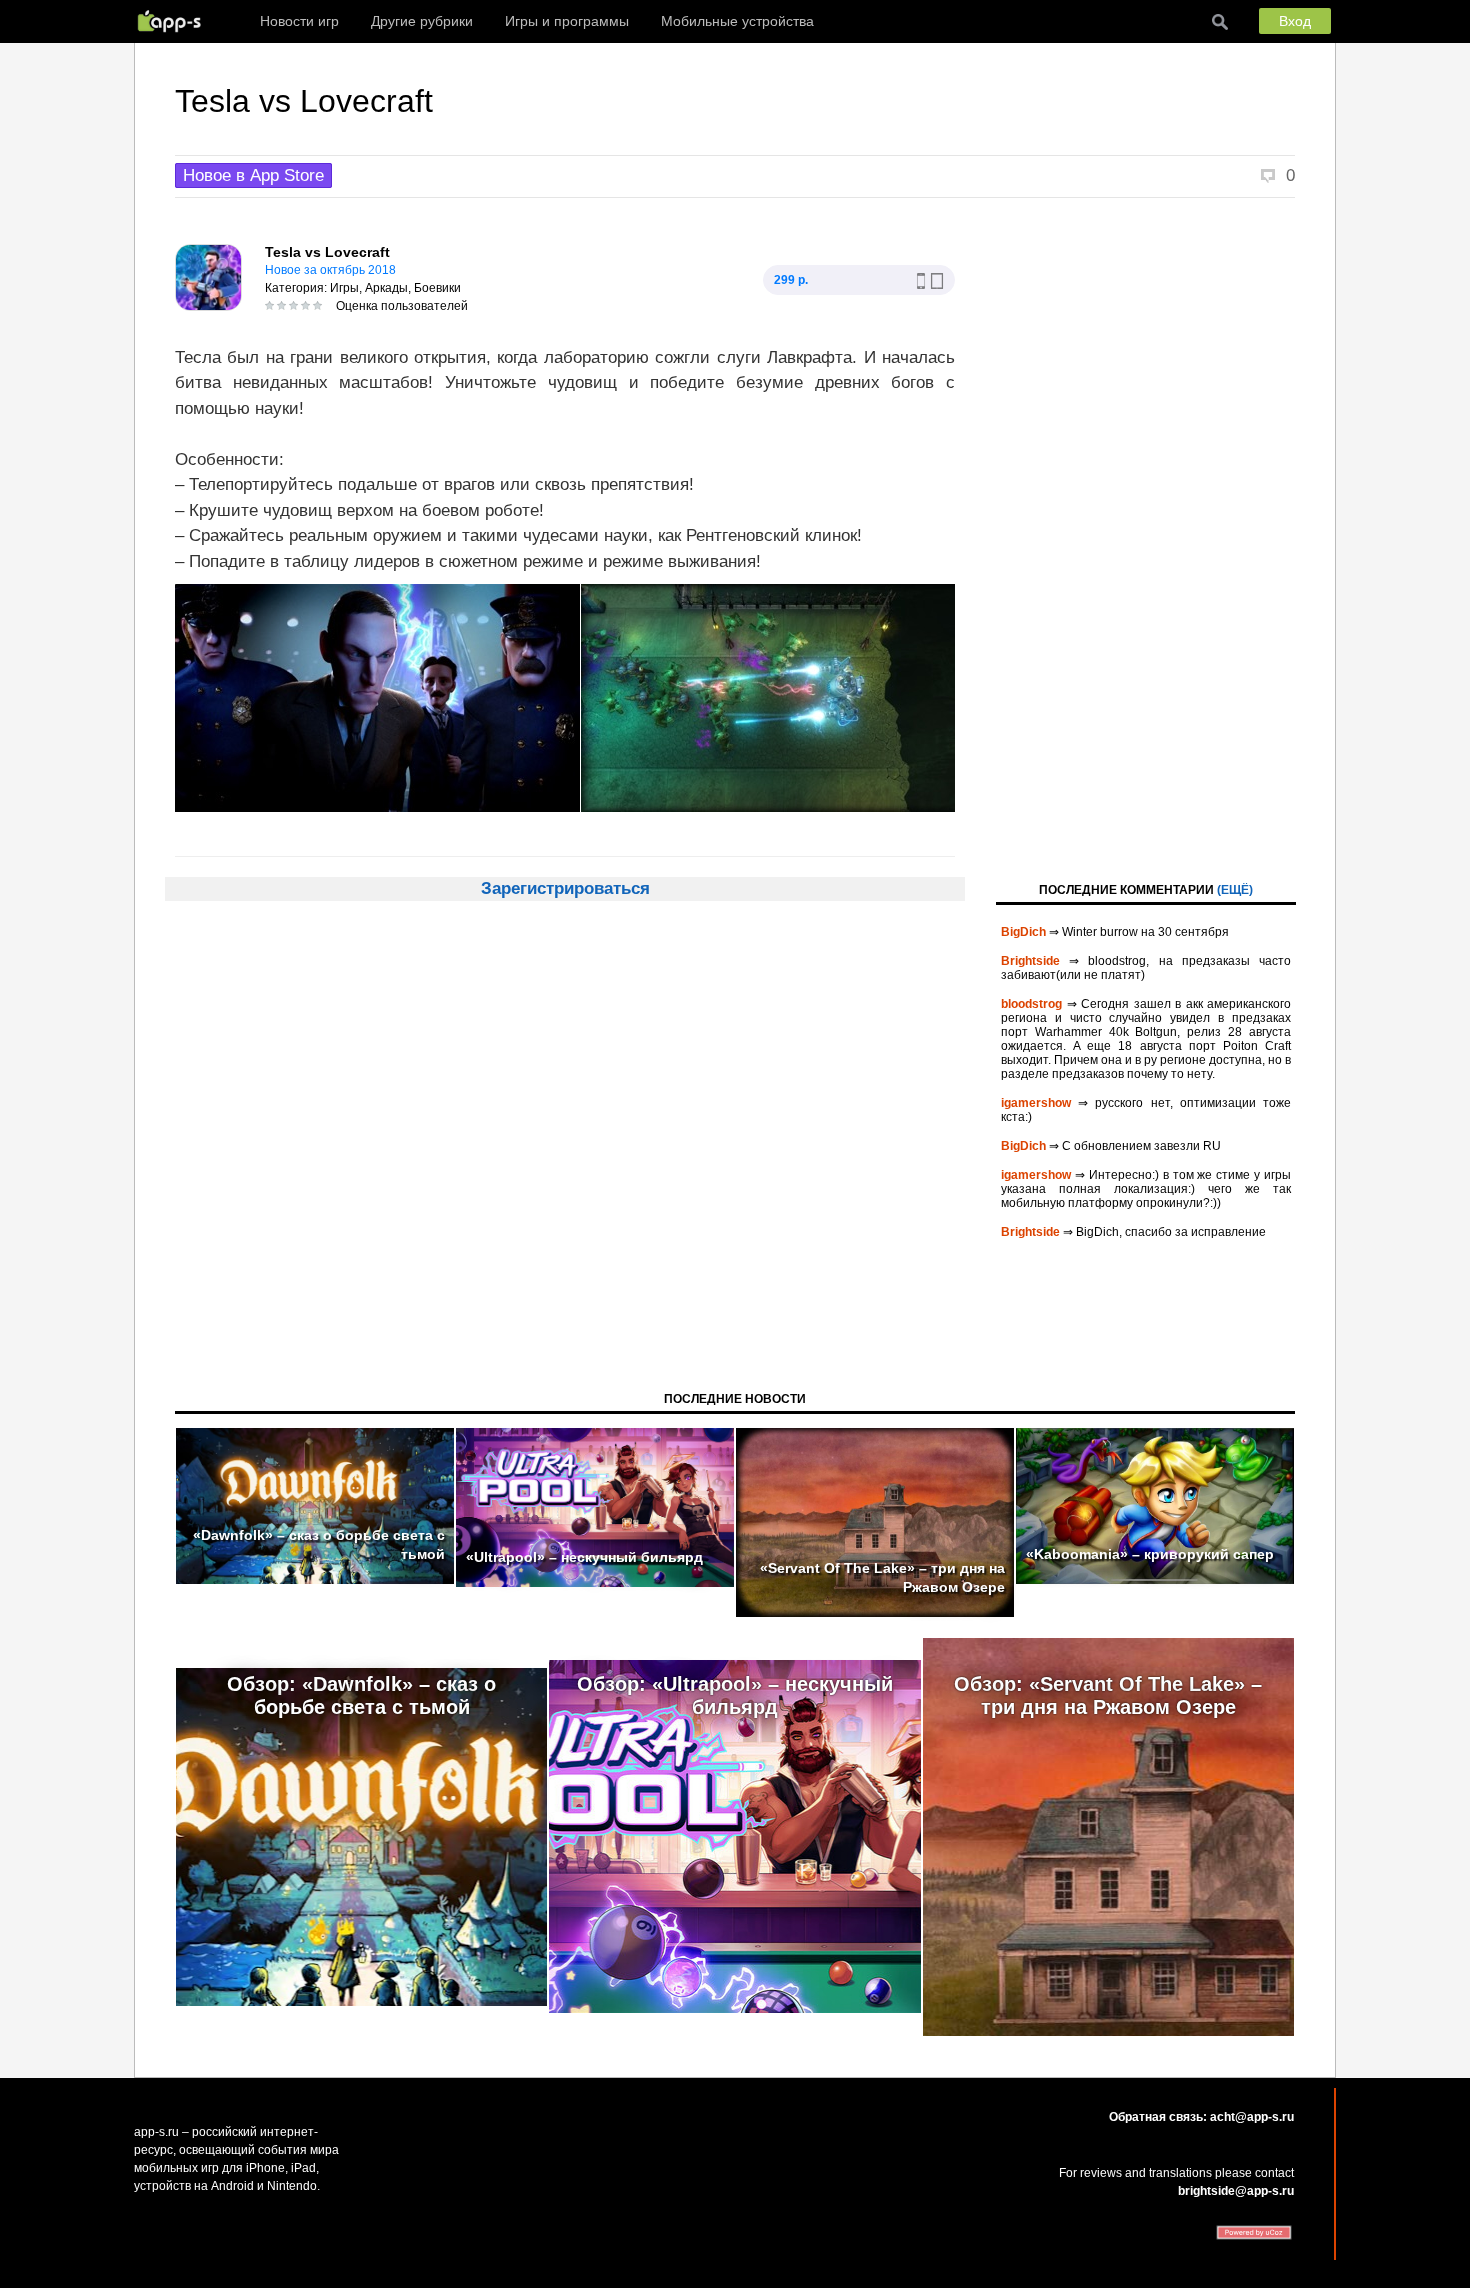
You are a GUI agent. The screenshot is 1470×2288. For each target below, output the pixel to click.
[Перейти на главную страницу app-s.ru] (174, 21)
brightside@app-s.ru (1236, 2191)
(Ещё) (1235, 890)
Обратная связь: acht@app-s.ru (1201, 2117)
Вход (1295, 21)
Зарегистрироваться (565, 888)
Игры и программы (567, 21)
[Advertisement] (1146, 538)
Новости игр (299, 21)
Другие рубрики (422, 21)
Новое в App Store (253, 175)
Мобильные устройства (737, 21)
